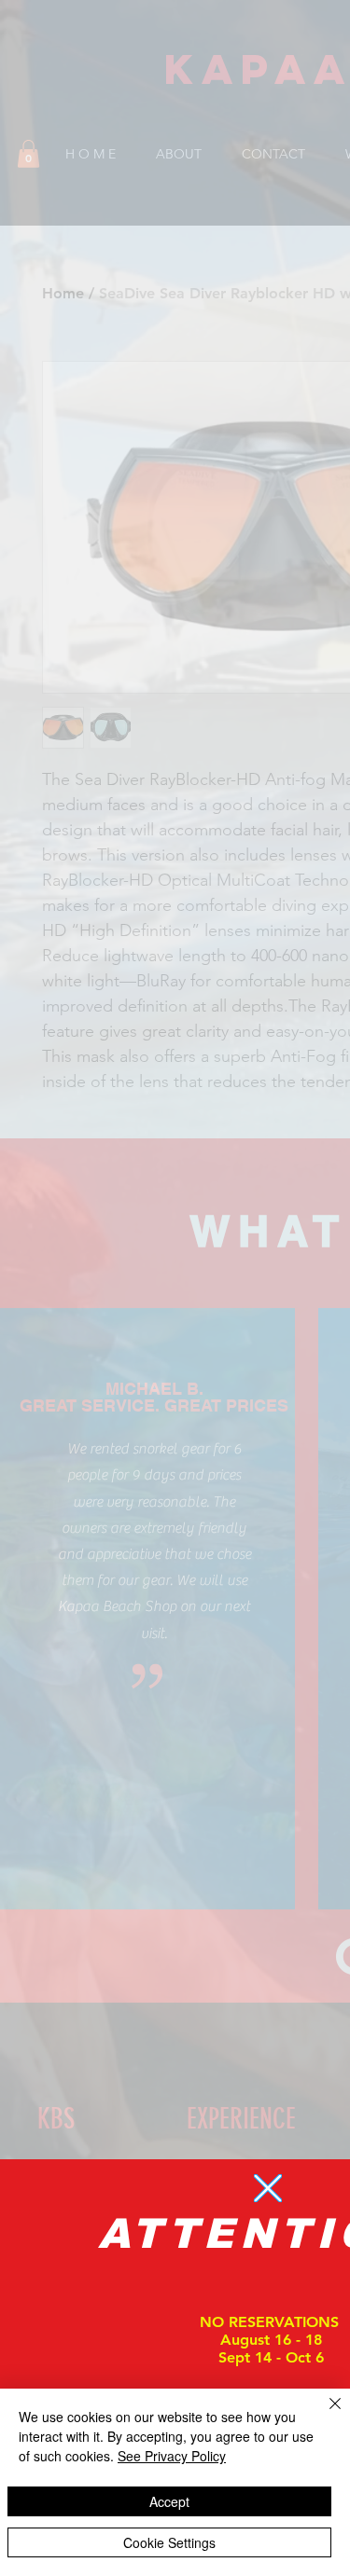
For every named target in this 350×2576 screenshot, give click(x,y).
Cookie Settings (169, 2542)
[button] (268, 2188)
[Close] (324, 2415)
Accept (169, 2501)
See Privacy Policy (172, 2456)
